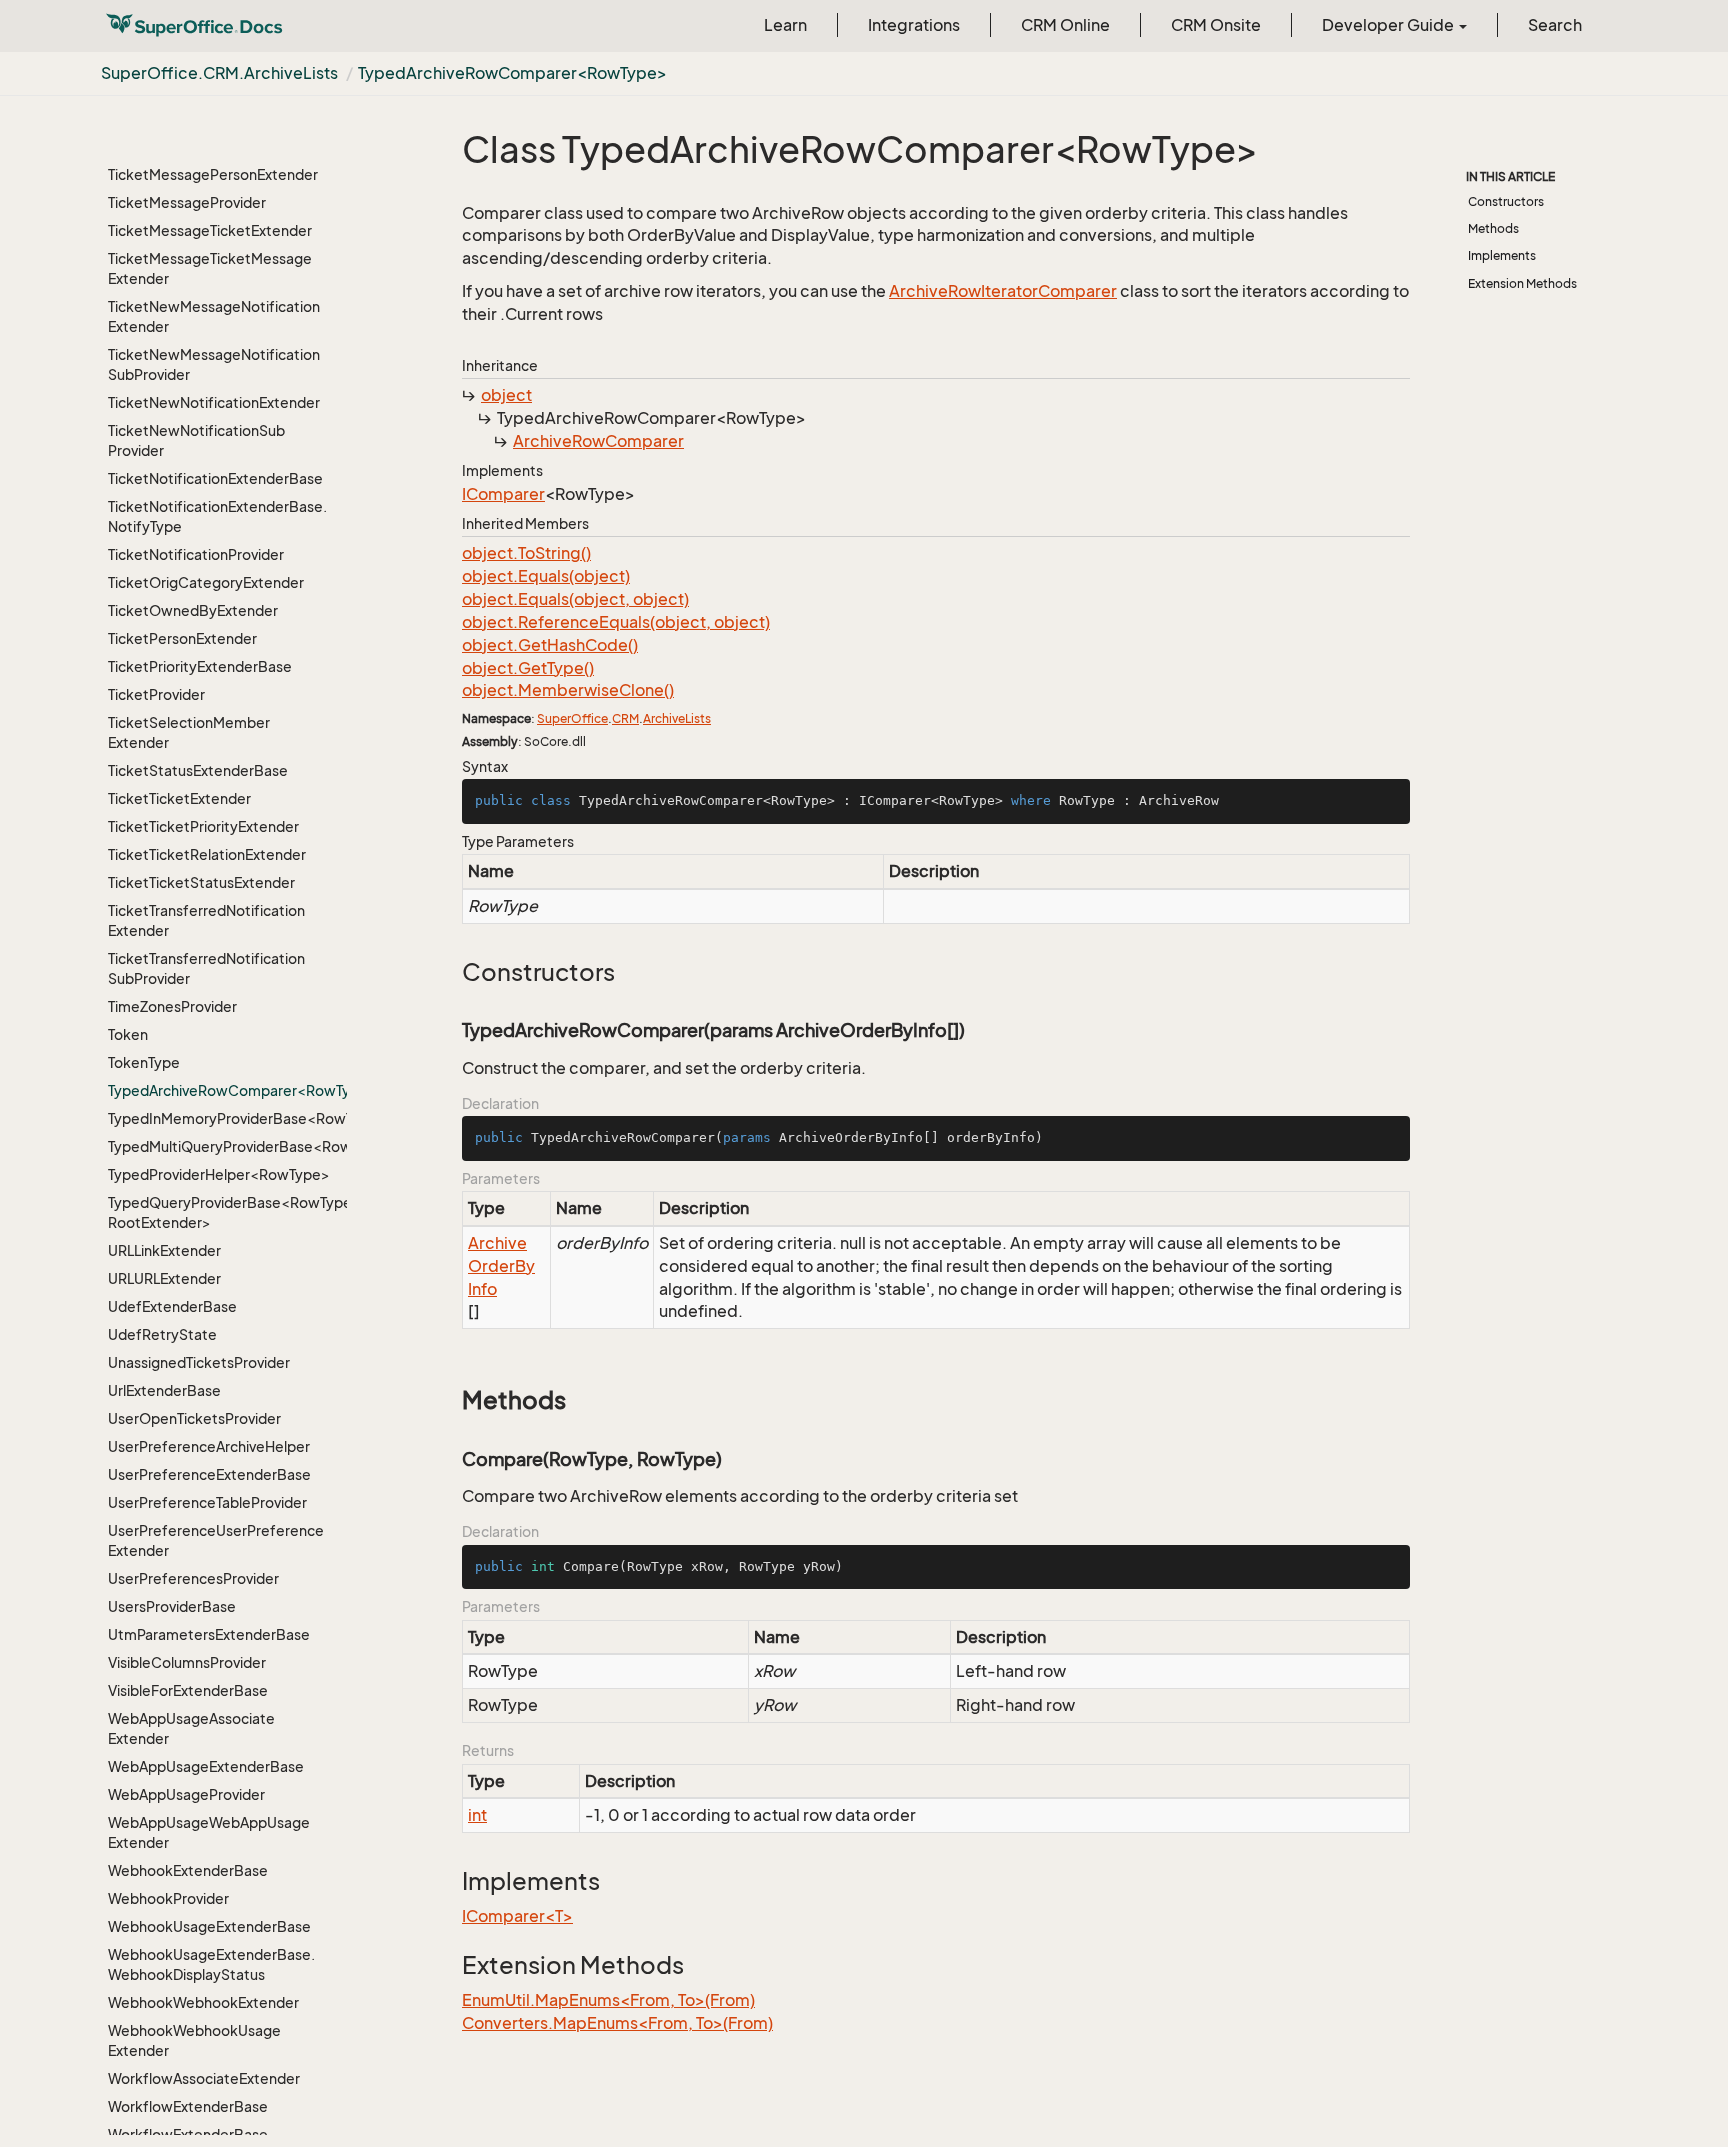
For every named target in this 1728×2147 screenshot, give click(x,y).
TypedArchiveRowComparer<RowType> (512, 73)
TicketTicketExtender (179, 798)
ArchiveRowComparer (598, 441)
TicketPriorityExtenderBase (200, 666)
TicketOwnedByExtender (193, 610)
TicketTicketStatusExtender (201, 882)
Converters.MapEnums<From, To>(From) (617, 2023)
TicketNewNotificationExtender (214, 402)
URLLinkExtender (164, 1250)
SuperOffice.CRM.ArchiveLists (219, 73)
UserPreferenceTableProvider (207, 1502)
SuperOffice (572, 718)
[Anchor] (451, 972)
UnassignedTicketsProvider (199, 1362)
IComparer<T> (517, 1916)
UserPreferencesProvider (193, 1578)
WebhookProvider (168, 1898)
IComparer (503, 494)
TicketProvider (156, 694)
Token (128, 1034)
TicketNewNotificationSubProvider (196, 440)
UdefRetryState (162, 1334)
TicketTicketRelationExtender (207, 854)
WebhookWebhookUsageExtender (194, 2040)
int (477, 1815)
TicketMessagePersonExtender (213, 174)
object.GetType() (528, 668)
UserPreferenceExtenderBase (209, 1474)
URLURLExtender (164, 1278)
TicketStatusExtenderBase (198, 770)
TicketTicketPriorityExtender (203, 826)
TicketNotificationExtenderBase (215, 478)
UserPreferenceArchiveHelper (209, 1446)
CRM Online (1065, 25)
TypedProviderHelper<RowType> (219, 1174)
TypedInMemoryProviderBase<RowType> (219, 1118)
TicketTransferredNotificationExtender (206, 920)
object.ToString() (526, 553)
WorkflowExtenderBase (188, 2106)
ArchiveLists (677, 718)
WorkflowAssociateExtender (204, 2078)
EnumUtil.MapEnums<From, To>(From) (608, 2000)
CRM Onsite (1216, 25)
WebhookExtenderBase (188, 1870)
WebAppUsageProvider (186, 1794)
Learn (785, 25)
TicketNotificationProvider (196, 554)
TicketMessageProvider (187, 202)
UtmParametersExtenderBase (209, 1634)
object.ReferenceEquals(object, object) (616, 622)
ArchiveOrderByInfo (501, 1266)
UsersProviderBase (172, 1606)
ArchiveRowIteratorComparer (1003, 291)
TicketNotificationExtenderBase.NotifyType (217, 516)
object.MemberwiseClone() (568, 690)
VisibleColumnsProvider (187, 1662)
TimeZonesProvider (172, 1006)
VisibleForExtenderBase (188, 1690)
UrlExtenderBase (164, 1390)
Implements (1502, 255)
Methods (1493, 228)
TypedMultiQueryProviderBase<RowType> (219, 1146)
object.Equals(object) (546, 576)
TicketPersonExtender (182, 638)
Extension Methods (1522, 283)
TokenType (144, 1062)
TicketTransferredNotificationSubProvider (206, 968)
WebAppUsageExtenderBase (206, 1766)
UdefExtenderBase (172, 1306)
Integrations (914, 25)
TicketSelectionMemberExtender (189, 732)
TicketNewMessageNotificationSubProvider (214, 364)
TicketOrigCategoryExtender (206, 582)
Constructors (1506, 201)
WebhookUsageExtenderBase (209, 1926)
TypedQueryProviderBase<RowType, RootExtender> (219, 1212)
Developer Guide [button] (1389, 25)
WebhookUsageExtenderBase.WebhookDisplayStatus (211, 1964)
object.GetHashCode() (550, 645)
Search (1555, 25)
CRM (625, 718)
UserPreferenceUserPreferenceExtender (216, 1540)
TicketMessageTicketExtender (210, 230)
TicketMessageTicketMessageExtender (210, 268)
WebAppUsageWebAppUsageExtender (209, 1832)
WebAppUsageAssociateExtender (191, 1728)
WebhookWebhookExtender (203, 2002)
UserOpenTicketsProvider (194, 1418)
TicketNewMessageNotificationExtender (214, 316)
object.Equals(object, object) (575, 599)
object (506, 395)
